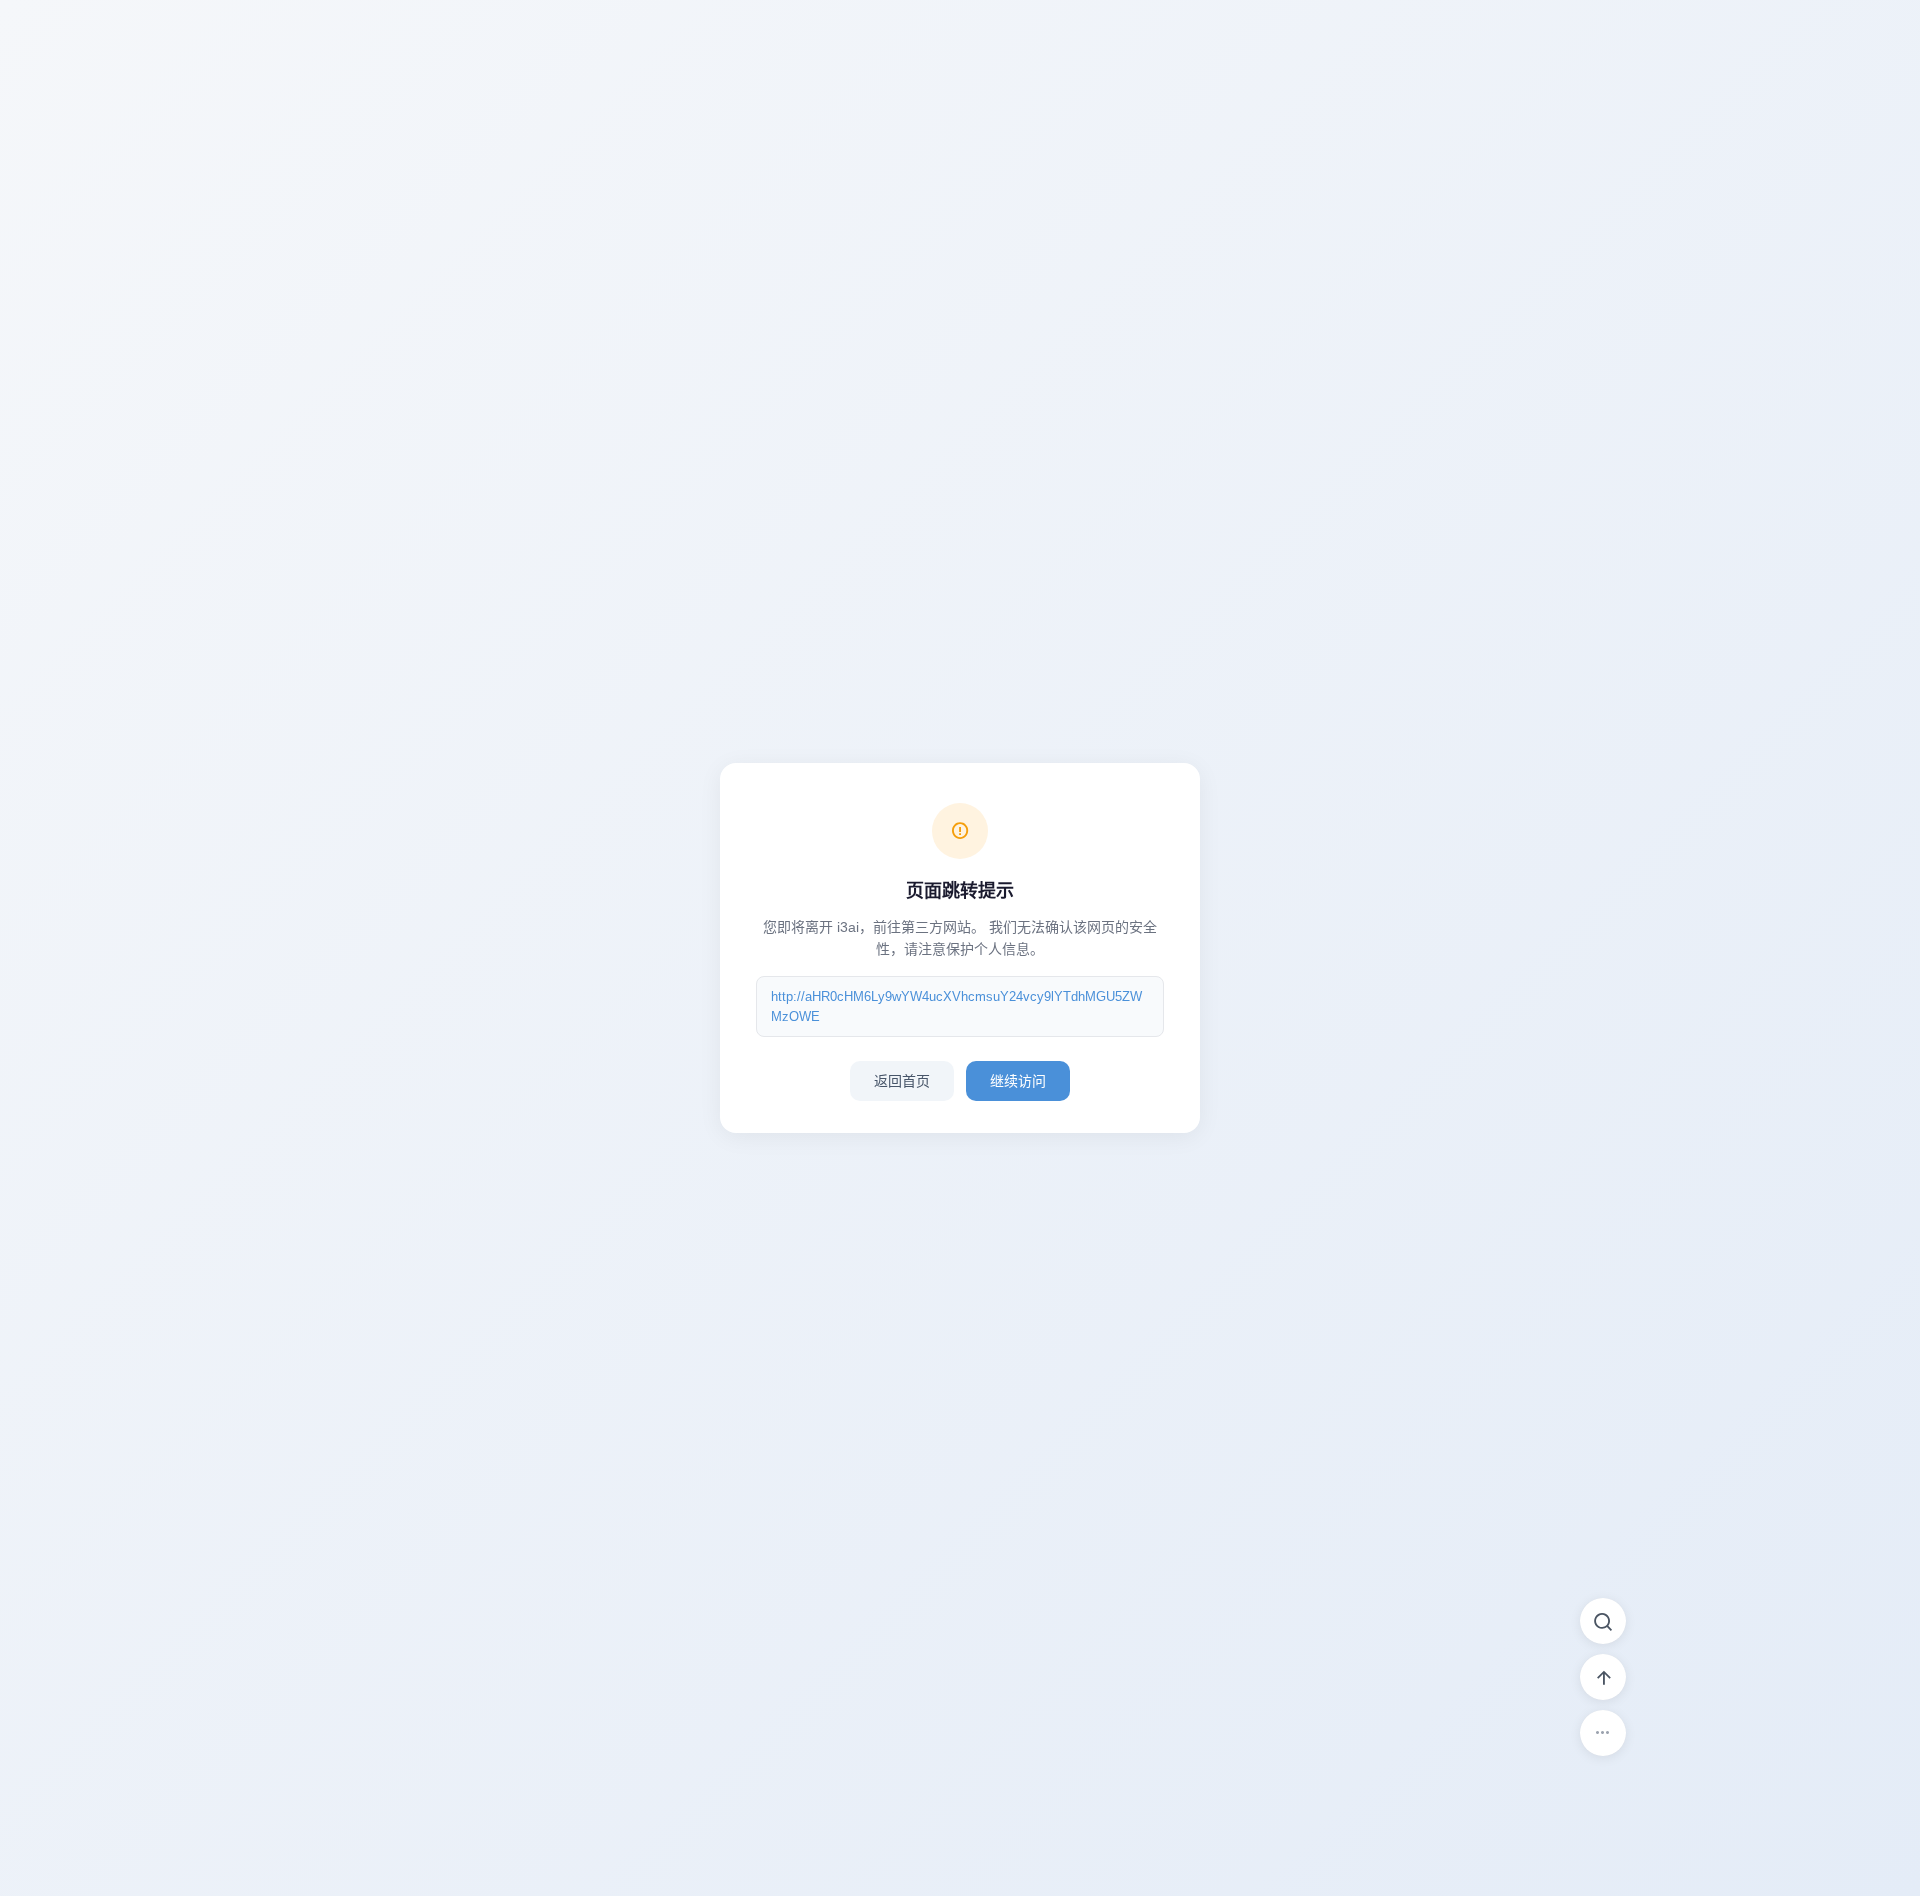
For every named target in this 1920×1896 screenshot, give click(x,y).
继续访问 (1018, 1081)
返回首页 (902, 1081)
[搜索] (1603, 1621)
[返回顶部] (1603, 1677)
